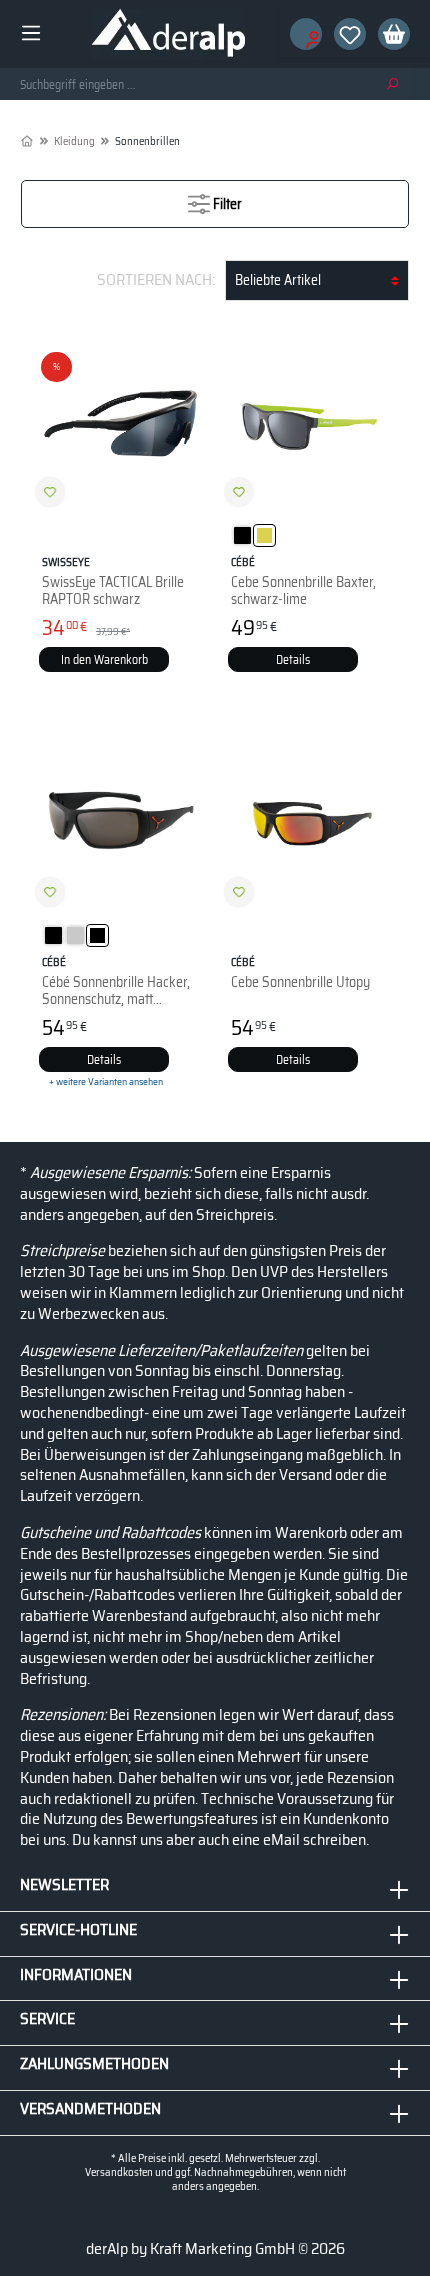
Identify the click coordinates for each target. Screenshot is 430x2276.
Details (293, 659)
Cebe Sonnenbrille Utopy (300, 973)
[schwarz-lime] (264, 535)
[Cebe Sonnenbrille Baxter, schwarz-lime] (309, 422)
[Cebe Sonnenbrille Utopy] (309, 822)
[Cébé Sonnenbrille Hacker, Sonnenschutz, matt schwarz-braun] (120, 822)
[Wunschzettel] (344, 34)
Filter (226, 204)
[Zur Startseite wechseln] (168, 34)
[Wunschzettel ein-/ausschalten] (50, 492)
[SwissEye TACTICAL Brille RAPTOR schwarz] (120, 422)
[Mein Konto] (300, 34)
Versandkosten (119, 2172)
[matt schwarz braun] (97, 935)
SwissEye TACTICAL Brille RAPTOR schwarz (113, 581)
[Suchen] (392, 84)
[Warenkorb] (388, 34)
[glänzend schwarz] (53, 935)
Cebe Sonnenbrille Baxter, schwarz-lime (303, 581)
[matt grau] (75, 935)
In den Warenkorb (104, 659)
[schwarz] (242, 535)
